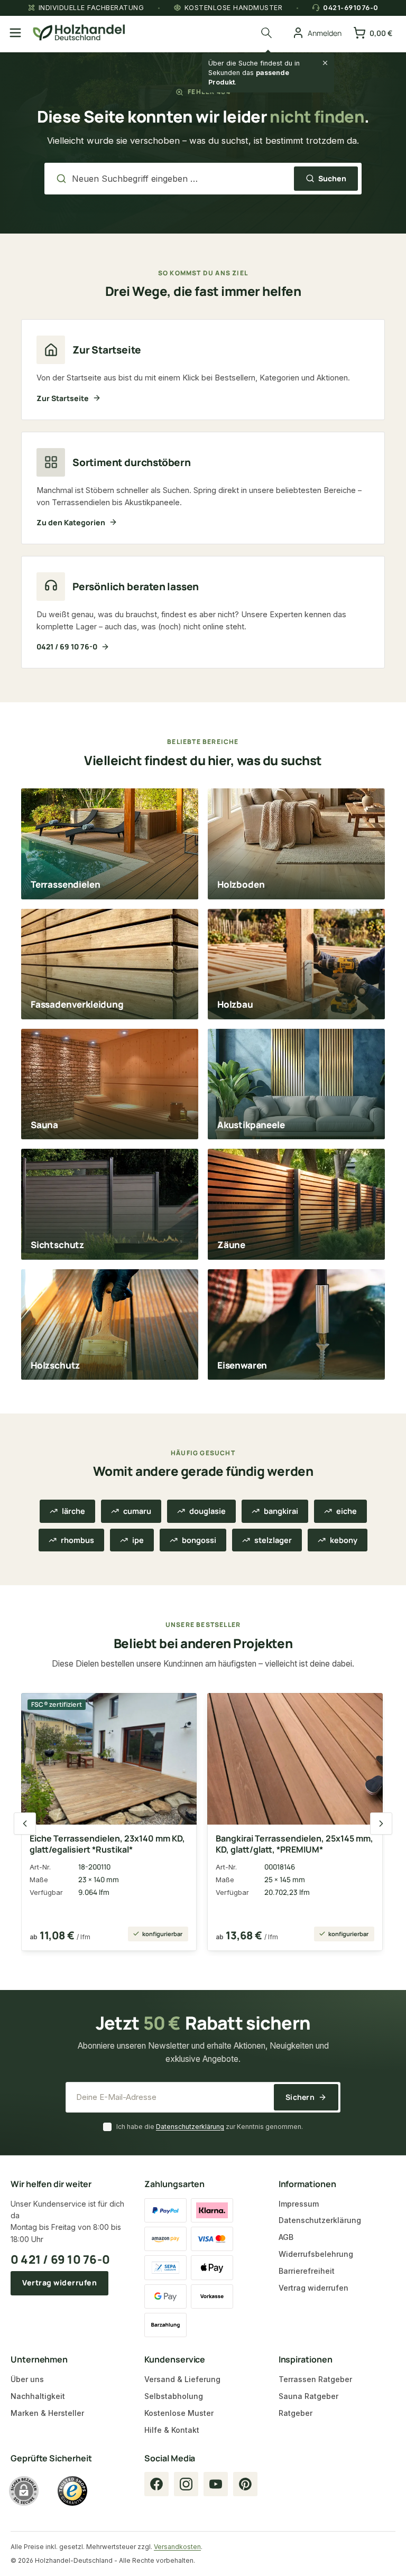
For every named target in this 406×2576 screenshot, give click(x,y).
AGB (286, 2237)
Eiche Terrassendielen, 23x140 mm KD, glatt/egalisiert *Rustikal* (107, 1844)
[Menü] (15, 33)
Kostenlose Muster (179, 2413)
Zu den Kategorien (71, 522)
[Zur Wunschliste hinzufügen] (180, 1707)
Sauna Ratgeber (308, 2396)
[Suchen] (268, 33)
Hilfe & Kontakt (172, 2430)
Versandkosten (177, 2547)
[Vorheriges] (25, 1824)
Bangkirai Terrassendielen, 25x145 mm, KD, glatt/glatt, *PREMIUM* (294, 1844)
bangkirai (281, 1511)
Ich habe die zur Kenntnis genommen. (210, 2127)
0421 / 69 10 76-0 (67, 647)
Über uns (27, 2379)
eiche (347, 1511)
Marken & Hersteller (47, 2413)
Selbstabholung (174, 2396)
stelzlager (273, 1540)
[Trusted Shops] (72, 2491)
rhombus (77, 1540)
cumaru (137, 1511)
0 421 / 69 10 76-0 (60, 2259)
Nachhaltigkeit (38, 2396)
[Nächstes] (381, 1824)
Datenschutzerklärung (190, 2127)
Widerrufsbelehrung (316, 2254)
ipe (138, 1540)
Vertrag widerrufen (59, 2282)
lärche (73, 1511)
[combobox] (180, 179)
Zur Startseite (63, 398)
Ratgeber (296, 2413)
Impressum (299, 2204)
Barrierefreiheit (307, 2271)
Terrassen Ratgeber (315, 2379)
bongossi (199, 1540)
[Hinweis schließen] (325, 63)
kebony (344, 1540)
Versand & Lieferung (182, 2379)
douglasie (207, 1511)
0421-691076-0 (351, 8)
